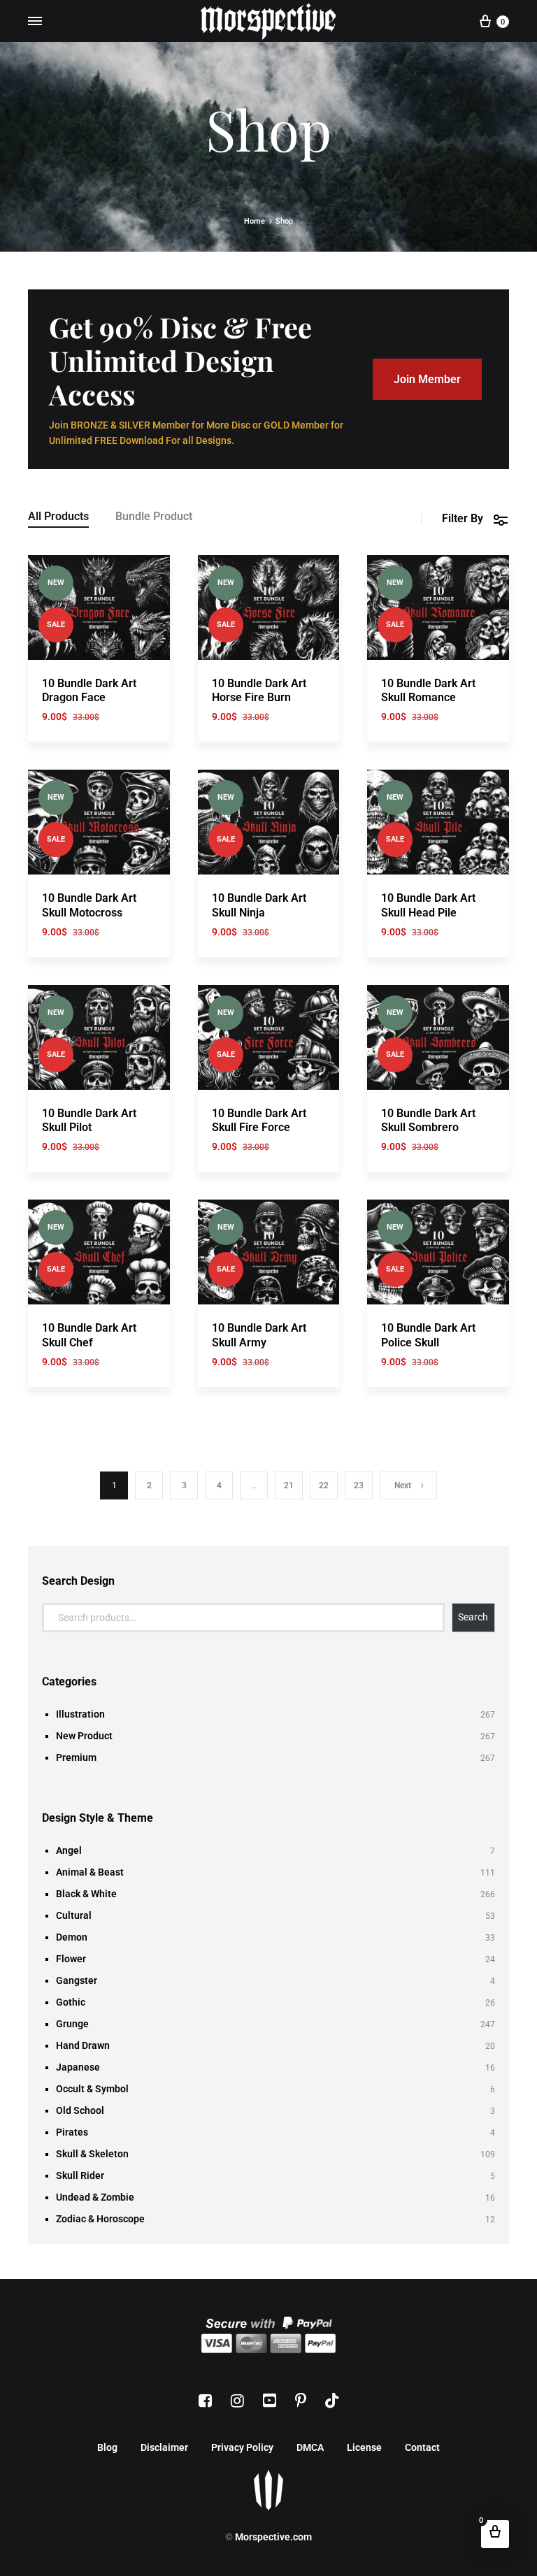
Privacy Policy (242, 2447)
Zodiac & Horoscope (100, 2219)
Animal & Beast (90, 1872)
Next (403, 1485)
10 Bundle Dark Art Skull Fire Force (259, 1121)
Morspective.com (273, 2537)
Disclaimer (164, 2447)
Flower (71, 1959)
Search (473, 1617)
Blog (107, 2447)
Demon (72, 1937)
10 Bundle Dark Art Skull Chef (89, 1335)
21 (289, 1485)
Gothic (71, 2002)
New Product (84, 1736)
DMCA (310, 2447)
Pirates (72, 2132)
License (364, 2447)
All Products (58, 517)
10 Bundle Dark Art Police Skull (428, 1335)
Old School (80, 2110)
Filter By (463, 518)
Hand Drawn (83, 2045)
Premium (76, 1757)
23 (359, 1485)
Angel (69, 1850)
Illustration (80, 1714)
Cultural (74, 1915)
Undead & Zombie (95, 2197)
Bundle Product (154, 517)
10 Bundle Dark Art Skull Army (259, 1335)
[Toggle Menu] (35, 21)
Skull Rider (80, 2175)
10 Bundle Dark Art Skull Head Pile (428, 905)
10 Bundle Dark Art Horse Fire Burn (259, 691)
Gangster (77, 1980)
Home (255, 221)
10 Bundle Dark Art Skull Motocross (89, 905)
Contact (422, 2447)
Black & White (86, 1894)
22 (324, 1485)
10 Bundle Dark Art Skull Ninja (259, 905)
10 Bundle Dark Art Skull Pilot (89, 1121)
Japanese (78, 2067)
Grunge (72, 2024)
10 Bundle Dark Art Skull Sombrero (428, 1121)
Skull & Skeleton (92, 2154)
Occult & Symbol (92, 2089)
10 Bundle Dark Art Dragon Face (89, 691)
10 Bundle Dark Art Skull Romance (428, 691)
